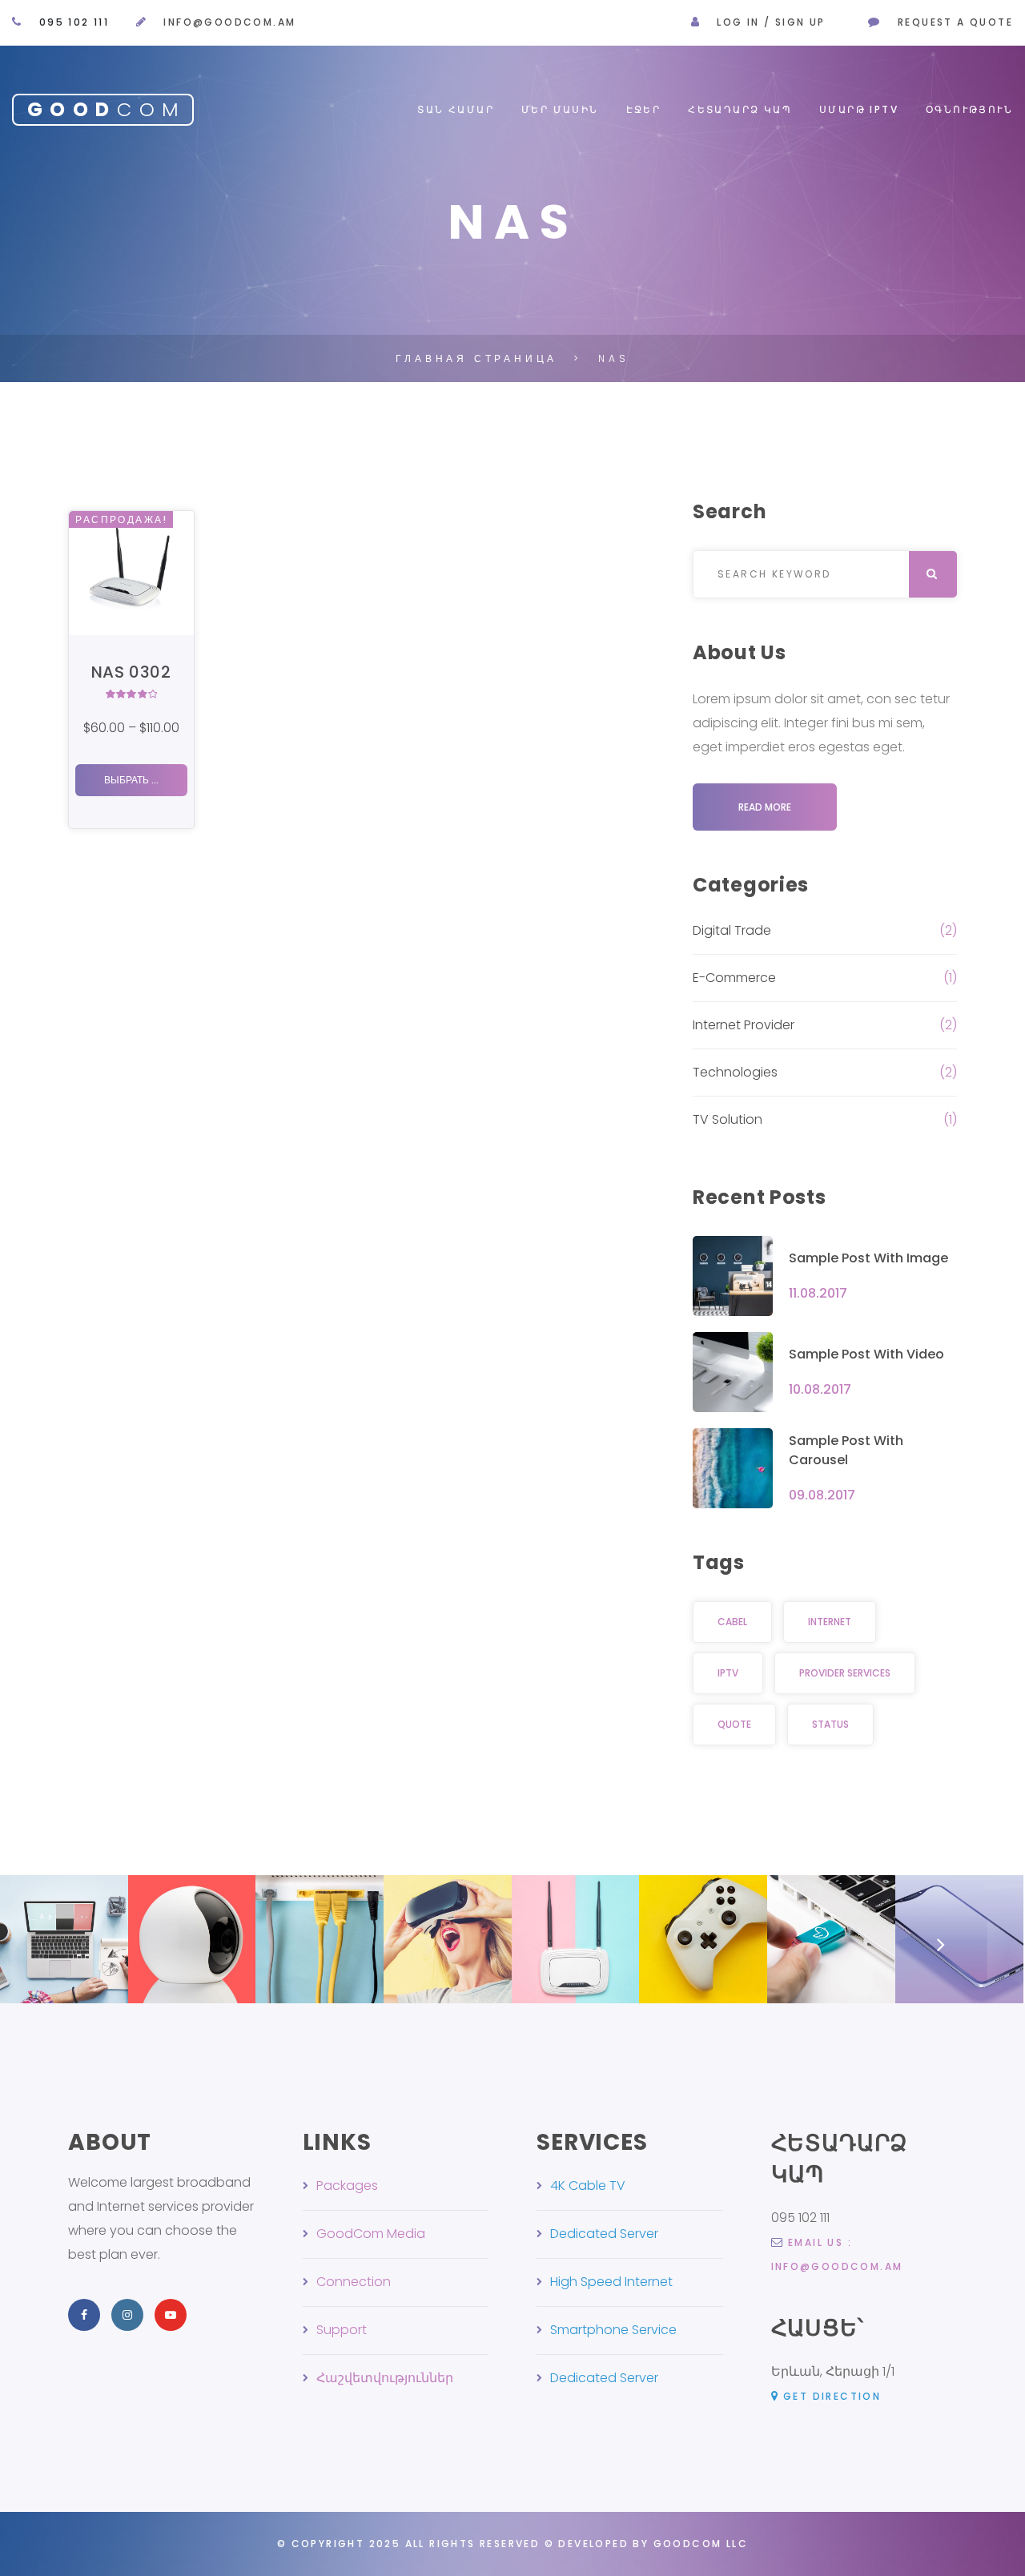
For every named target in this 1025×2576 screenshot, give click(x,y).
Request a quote (955, 22)
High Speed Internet (611, 2282)
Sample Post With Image (868, 1258)
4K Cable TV (588, 2186)
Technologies (735, 1072)
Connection (354, 2282)
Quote (734, 1724)
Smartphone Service (613, 2330)
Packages (347, 2186)
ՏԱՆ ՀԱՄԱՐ (456, 109)
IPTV (728, 1673)
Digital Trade (732, 930)
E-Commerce (734, 978)
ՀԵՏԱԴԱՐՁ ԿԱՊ (740, 109)
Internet (830, 1622)
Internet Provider (744, 1025)
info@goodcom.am (229, 22)
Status (830, 1724)
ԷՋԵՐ (644, 109)
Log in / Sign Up (771, 22)
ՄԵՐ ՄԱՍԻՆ (560, 109)
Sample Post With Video (866, 1354)
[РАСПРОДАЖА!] (131, 572)
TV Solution (728, 1119)
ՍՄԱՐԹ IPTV (859, 109)
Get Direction (832, 2396)
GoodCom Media (371, 2234)
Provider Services (845, 1673)
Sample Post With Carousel (846, 1450)
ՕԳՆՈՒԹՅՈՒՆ (969, 109)
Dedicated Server (604, 2234)
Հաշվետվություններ (385, 2378)
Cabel (732, 1622)
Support (342, 2330)
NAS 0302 (131, 672)
